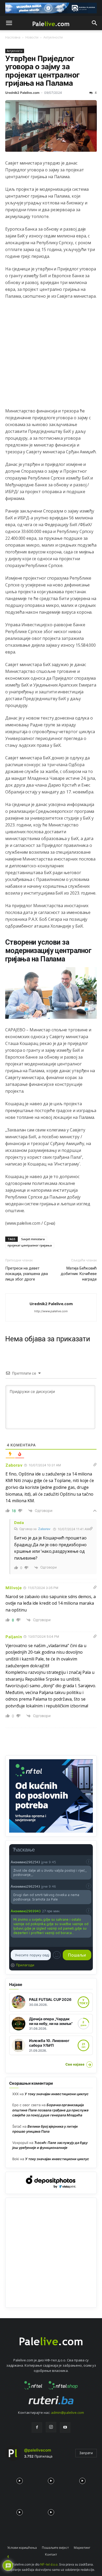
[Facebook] (37, 2427)
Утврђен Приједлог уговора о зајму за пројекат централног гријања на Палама (42, 71)
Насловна (13, 37)
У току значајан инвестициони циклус (57, 2094)
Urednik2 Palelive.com (22, 93)
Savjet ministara (33, 1239)
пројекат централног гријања (30, 1245)
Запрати (86, 2453)
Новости (32, 37)
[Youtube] (65, 2427)
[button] (9, 23)
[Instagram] (51, 2427)
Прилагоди (25, 1965)
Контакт (51, 2554)
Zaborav (44, 1529)
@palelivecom (38, 2450)
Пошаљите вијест (55, 2548)
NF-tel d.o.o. (49, 2564)
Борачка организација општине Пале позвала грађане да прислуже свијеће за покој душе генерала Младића (50, 2110)
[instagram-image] (20, 2480)
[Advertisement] (51, 356)
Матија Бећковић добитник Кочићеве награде (79, 1274)
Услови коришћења (22, 2548)
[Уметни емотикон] (57, 1955)
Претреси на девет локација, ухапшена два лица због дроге (27, 1274)
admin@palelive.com (67, 2412)
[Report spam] (89, 1862)
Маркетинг (82, 2548)
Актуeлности (53, 37)
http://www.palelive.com (51, 1311)
